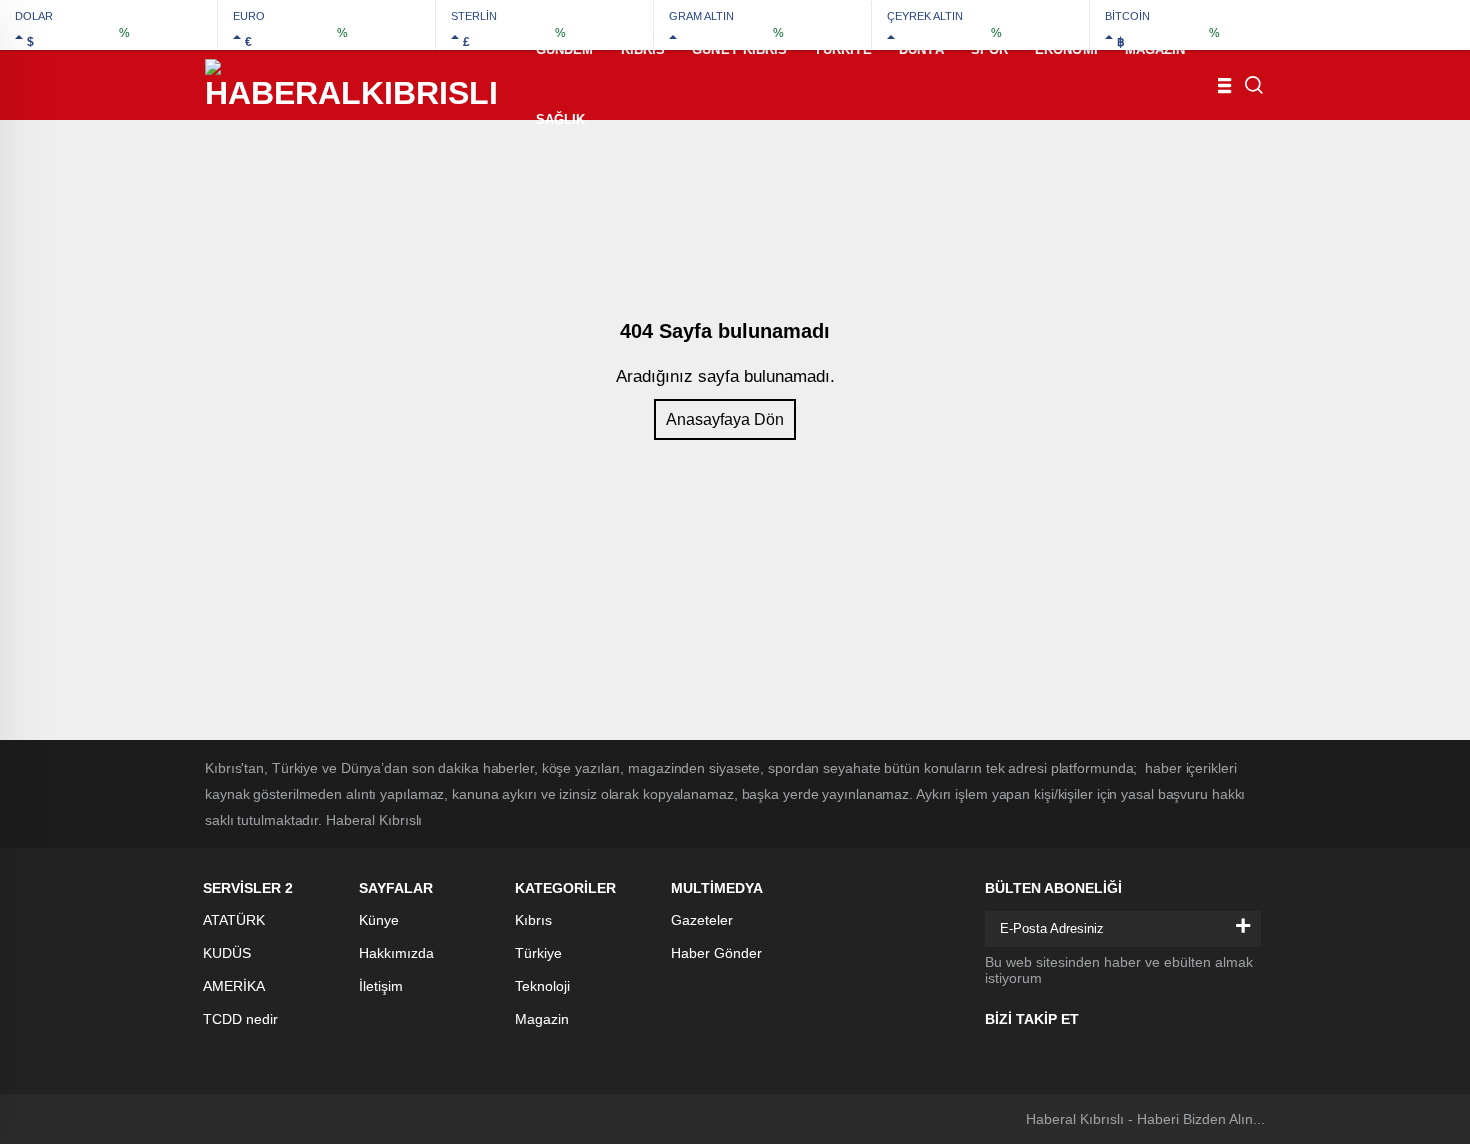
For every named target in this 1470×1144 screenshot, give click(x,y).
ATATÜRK (234, 920)
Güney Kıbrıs (739, 49)
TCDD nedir (240, 1019)
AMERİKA (234, 986)
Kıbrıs (643, 49)
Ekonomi (1066, 49)
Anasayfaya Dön (725, 419)
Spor (989, 49)
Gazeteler (702, 920)
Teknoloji (542, 986)
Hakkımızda (396, 953)
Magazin (1155, 49)
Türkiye (843, 49)
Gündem (565, 49)
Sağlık (561, 119)
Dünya (921, 49)
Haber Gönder (716, 953)
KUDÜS (227, 953)
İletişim (381, 986)
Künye (379, 920)
